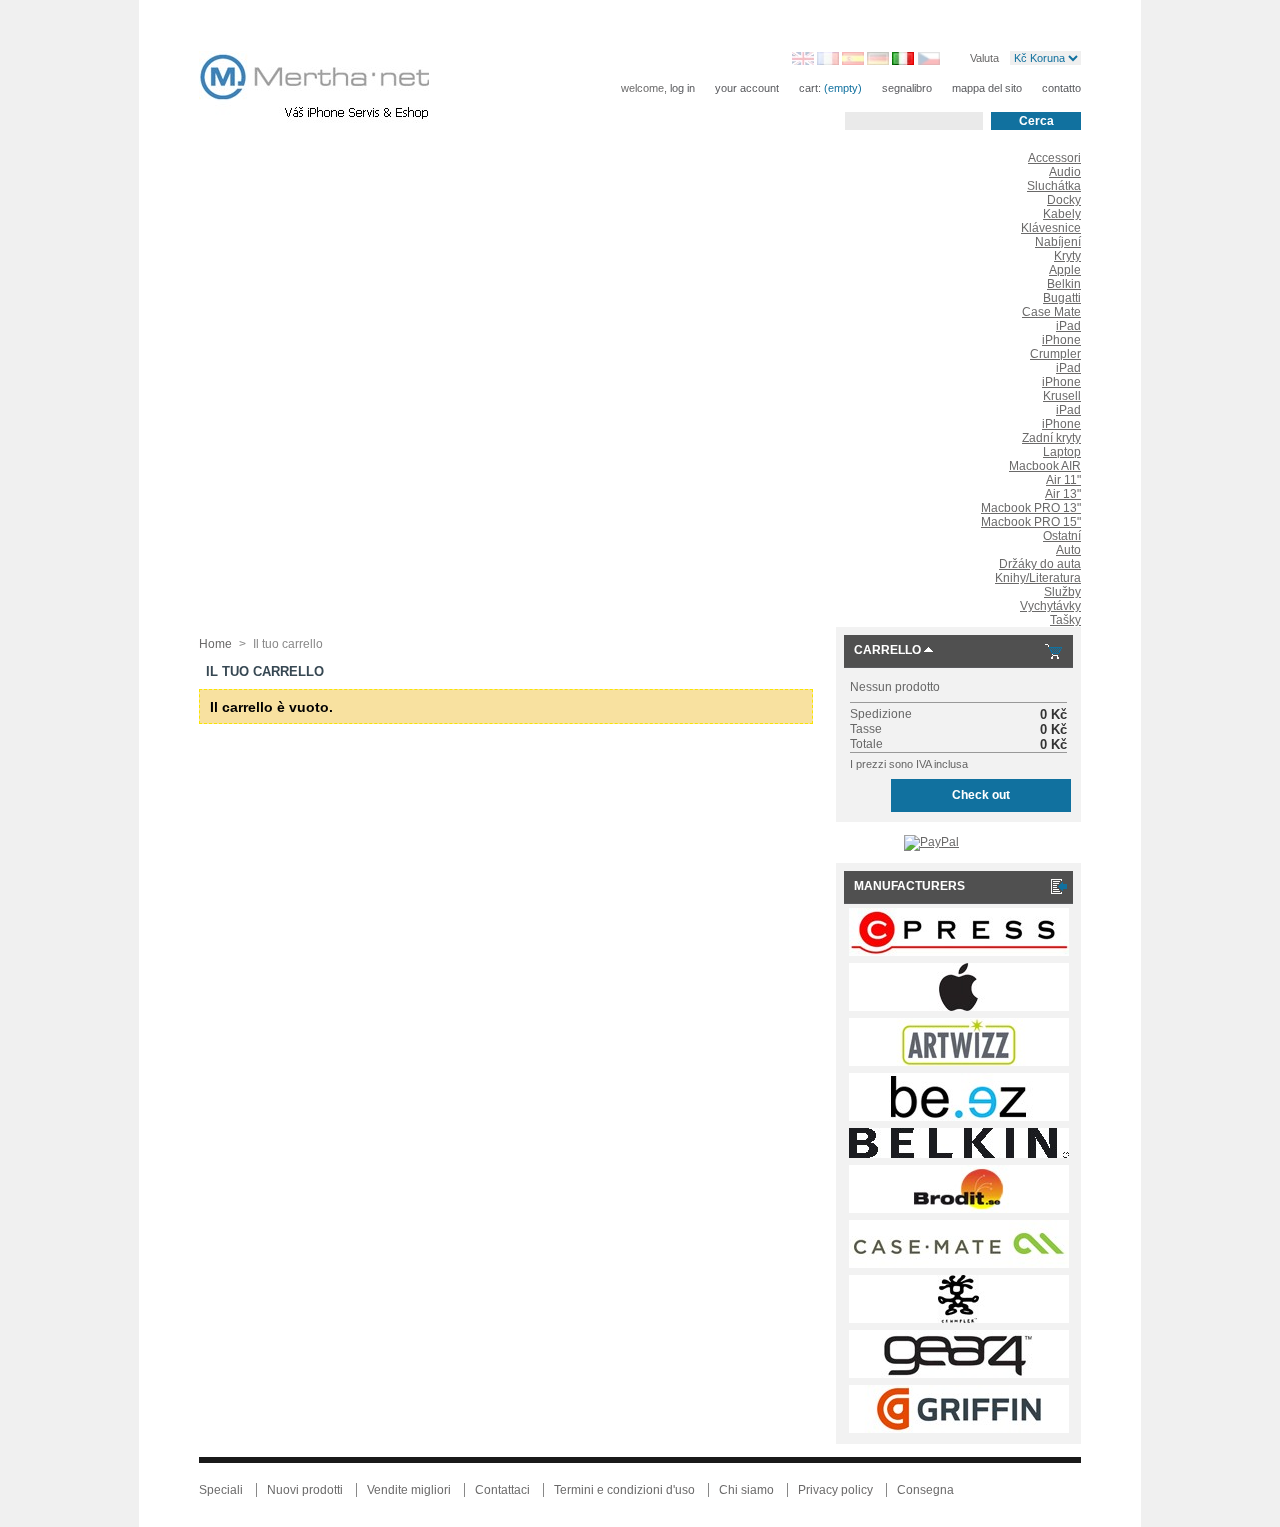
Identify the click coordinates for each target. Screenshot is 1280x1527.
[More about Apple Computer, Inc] (959, 1007)
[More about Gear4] (959, 1374)
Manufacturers (909, 886)
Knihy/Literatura (1038, 578)
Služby (1062, 592)
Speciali (221, 1490)
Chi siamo (746, 1490)
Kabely (1062, 214)
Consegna (925, 1490)
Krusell (1062, 396)
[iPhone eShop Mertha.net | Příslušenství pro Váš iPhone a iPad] (331, 90)
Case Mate (1051, 312)
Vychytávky (1050, 606)
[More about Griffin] (959, 1429)
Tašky (1065, 620)
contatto (1061, 88)
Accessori (1054, 158)
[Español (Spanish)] (853, 61)
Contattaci (502, 1490)
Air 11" (1063, 480)
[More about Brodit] (959, 1209)
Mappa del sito (987, 88)
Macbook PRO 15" (1031, 522)
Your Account (747, 88)
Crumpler (1055, 354)
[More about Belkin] (959, 1154)
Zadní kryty (1051, 438)
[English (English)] (803, 61)
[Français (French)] (828, 61)
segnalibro (907, 88)
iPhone (1061, 340)
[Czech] (929, 61)
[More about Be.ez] (959, 1117)
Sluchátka (1054, 186)
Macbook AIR (1045, 466)
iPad (1068, 326)
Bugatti (1062, 298)
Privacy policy (835, 1490)
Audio (1065, 172)
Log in (682, 88)
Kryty (1067, 256)
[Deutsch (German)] (878, 61)
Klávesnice (1051, 228)
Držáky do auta (1040, 564)
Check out (981, 795)
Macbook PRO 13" (1031, 508)
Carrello (887, 650)
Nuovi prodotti (305, 1490)
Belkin (1064, 284)
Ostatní (1062, 536)
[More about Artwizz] (959, 1062)
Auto (1068, 550)
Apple (1065, 270)
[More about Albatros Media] (959, 952)
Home (215, 644)
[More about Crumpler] (959, 1319)
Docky (1064, 200)
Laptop (1062, 452)
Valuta (984, 57)
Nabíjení (1058, 242)
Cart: (810, 88)
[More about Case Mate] (959, 1264)
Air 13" (1063, 494)
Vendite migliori (409, 1490)
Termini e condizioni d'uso (624, 1490)
